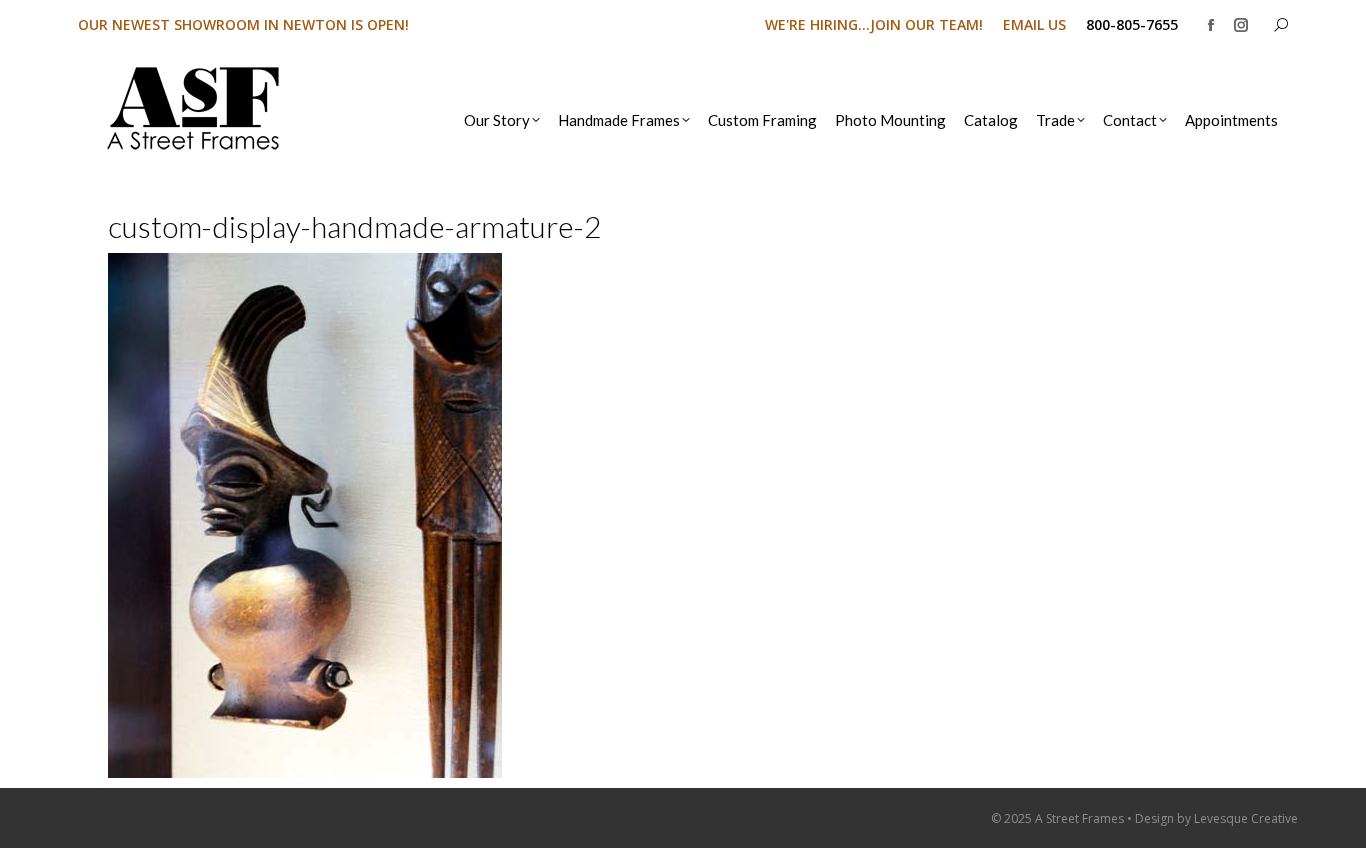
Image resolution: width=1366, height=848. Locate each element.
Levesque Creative (1246, 818)
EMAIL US (1034, 24)
